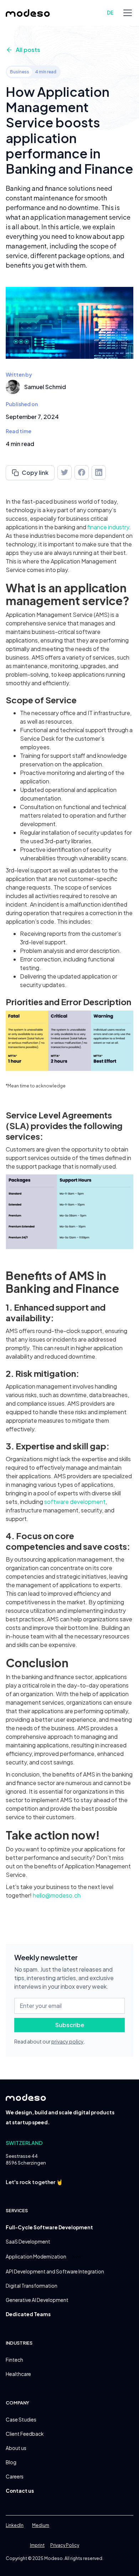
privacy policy (67, 2041)
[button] (126, 13)
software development (75, 1502)
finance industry (108, 527)
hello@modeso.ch (57, 1895)
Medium (41, 2525)
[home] (28, 13)
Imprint (37, 2545)
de (110, 13)
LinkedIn (15, 2525)
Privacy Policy (65, 2545)
